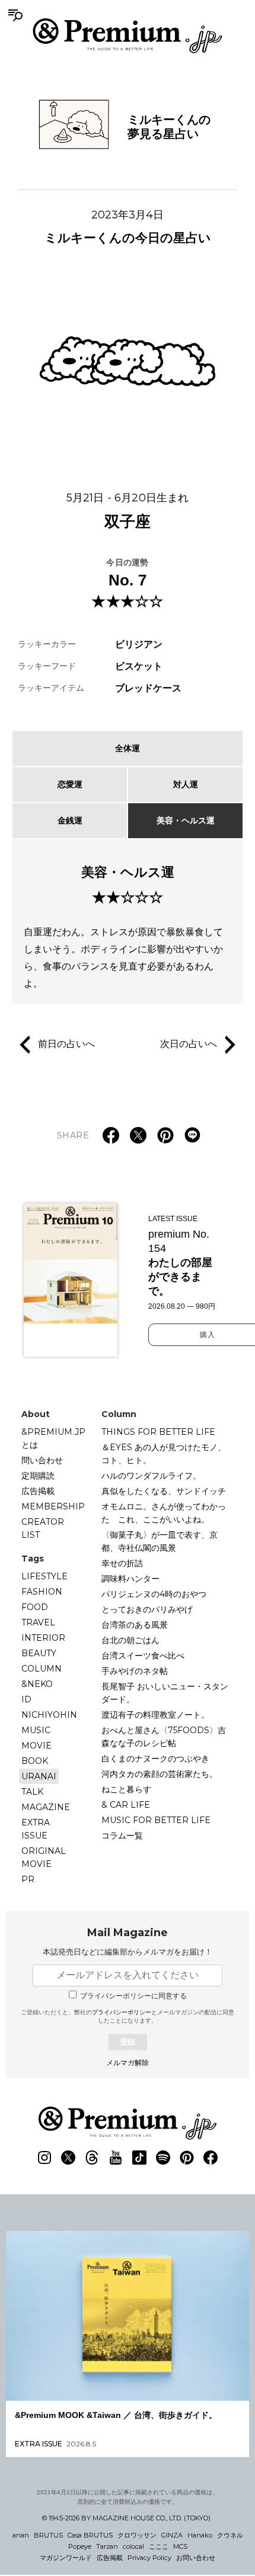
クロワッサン (137, 2535)
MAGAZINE (46, 1807)
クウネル (230, 2535)
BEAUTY (39, 1653)
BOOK (35, 1761)
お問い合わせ (196, 2558)
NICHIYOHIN (49, 1715)
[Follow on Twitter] (68, 2158)
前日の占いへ (66, 1044)
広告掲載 (38, 1491)
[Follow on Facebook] (211, 2158)
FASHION (42, 1592)
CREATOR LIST (43, 1528)
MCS (180, 2546)
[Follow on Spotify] (163, 2158)
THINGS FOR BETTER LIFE (158, 1432)
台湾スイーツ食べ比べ (143, 1656)
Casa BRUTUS (90, 2535)
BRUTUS (48, 2535)
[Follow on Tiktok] (139, 2158)
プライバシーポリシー (122, 2012)
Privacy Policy (149, 2558)
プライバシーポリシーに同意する (133, 1996)
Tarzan (107, 2546)
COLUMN (42, 1669)
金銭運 (70, 820)
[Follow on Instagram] (44, 2158)
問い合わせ (42, 1460)
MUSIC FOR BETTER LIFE (156, 1820)
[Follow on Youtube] (116, 2158)
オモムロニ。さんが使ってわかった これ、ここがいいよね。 (164, 1513)
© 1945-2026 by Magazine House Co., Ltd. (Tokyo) (126, 2518)
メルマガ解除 (128, 2063)
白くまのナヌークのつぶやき (155, 1759)
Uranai (39, 1776)
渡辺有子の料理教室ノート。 (155, 1715)
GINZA (172, 2535)
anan (21, 2535)
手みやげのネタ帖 (135, 1671)
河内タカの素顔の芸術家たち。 (160, 1774)
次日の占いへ (189, 1044)
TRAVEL (38, 1622)
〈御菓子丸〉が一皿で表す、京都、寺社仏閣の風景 (160, 1541)
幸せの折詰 (122, 1563)
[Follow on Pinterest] (187, 2158)
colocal (133, 2546)
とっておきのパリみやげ (147, 1609)
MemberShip (53, 1506)
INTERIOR (43, 1638)
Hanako (200, 2535)
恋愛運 (70, 784)
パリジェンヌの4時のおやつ (154, 1594)
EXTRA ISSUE (36, 1829)
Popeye (80, 2546)
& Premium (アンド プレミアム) (128, 36)
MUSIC (36, 1730)
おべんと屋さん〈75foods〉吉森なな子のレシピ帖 (164, 1737)
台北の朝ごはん (130, 1640)
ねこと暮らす (126, 1789)
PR (28, 1879)
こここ (159, 2546)
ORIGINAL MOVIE (44, 1857)
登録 (128, 2042)
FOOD (35, 1607)
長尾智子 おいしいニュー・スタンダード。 (165, 1693)
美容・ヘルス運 (186, 820)
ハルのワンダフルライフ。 (151, 1476)
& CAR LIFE (126, 1805)
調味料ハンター (130, 1579)
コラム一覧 (122, 1836)
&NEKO (37, 1684)
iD (26, 1699)
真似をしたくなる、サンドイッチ (164, 1491)
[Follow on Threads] (92, 2158)
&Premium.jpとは (53, 1438)
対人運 (186, 784)
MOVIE (36, 1746)
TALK (32, 1792)
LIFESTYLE (44, 1576)
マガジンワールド (66, 2558)
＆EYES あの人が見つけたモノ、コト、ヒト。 (164, 1454)
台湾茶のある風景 (135, 1625)
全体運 (128, 748)
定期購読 (38, 1476)
